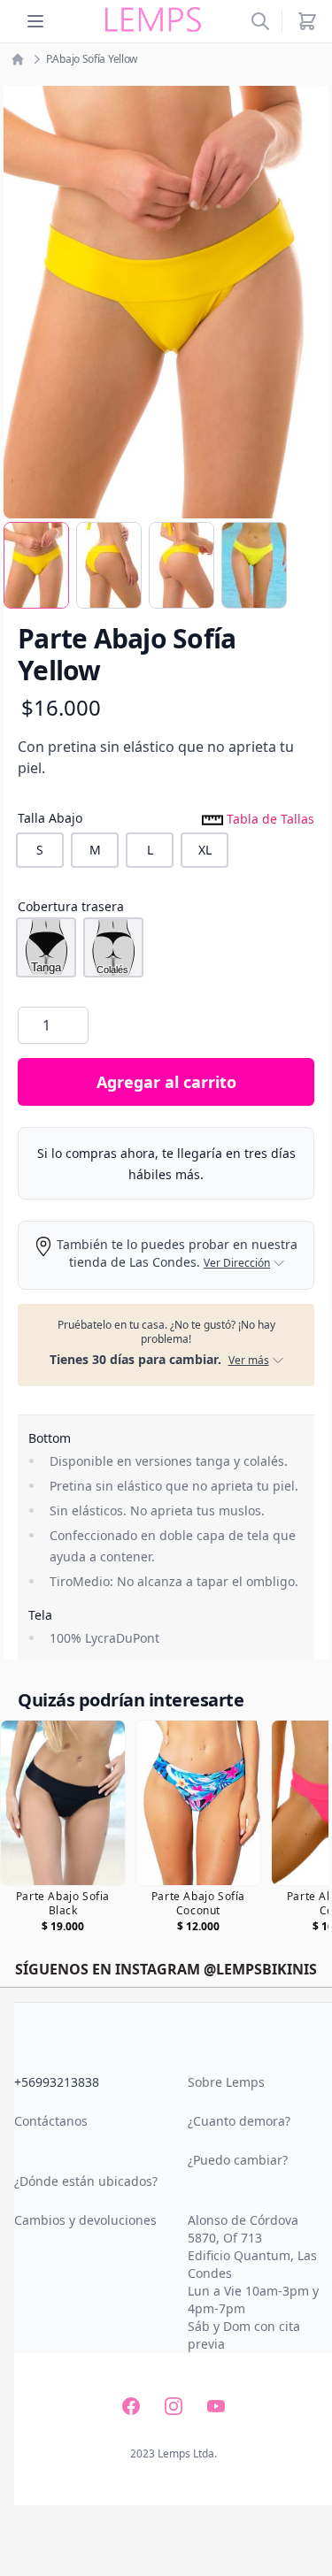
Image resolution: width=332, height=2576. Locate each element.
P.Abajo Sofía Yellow (92, 59)
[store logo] (153, 20)
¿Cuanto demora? (239, 2121)
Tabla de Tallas (269, 818)
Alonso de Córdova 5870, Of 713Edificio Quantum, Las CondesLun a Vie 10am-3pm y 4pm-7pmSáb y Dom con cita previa (253, 2282)
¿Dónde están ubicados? (86, 2181)
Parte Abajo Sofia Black (63, 1904)
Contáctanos (51, 2121)
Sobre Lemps (226, 2082)
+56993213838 (57, 2082)
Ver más (249, 1361)
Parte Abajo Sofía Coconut (198, 1904)
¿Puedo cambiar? (238, 2160)
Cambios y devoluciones (85, 2220)
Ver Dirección (237, 1263)
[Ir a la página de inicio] (18, 59)
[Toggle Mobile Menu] (35, 21)
